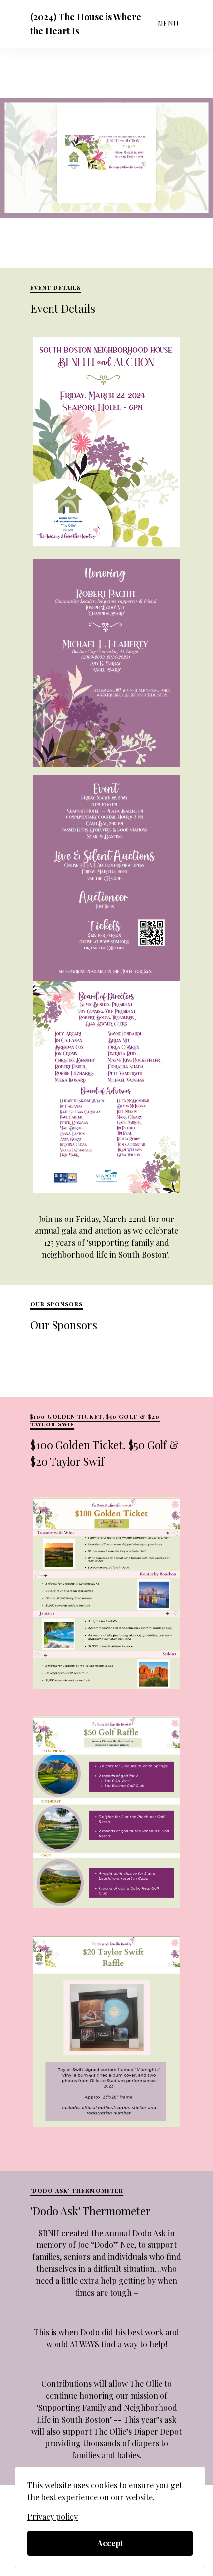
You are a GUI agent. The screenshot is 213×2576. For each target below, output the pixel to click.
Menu (168, 24)
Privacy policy (53, 2517)
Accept (110, 2543)
